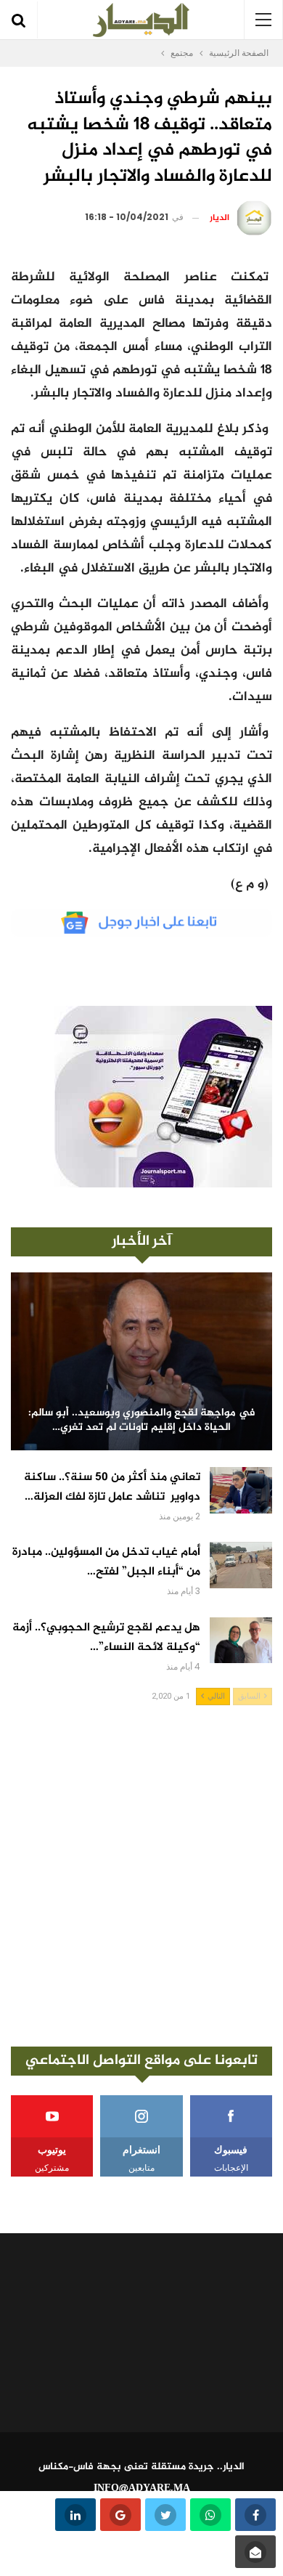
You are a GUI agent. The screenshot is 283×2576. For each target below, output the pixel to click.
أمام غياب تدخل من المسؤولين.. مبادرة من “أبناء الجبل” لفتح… (106, 1562)
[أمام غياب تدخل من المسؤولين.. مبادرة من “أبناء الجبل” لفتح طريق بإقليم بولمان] (241, 1565)
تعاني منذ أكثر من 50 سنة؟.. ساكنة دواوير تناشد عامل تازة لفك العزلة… (112, 1487)
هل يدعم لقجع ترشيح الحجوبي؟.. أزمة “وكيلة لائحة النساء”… (106, 1638)
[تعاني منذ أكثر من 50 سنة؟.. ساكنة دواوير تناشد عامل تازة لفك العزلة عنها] (241, 1490)
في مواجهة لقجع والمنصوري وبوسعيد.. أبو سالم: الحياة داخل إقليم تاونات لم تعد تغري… (142, 1421)
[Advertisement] (141, 1876)
